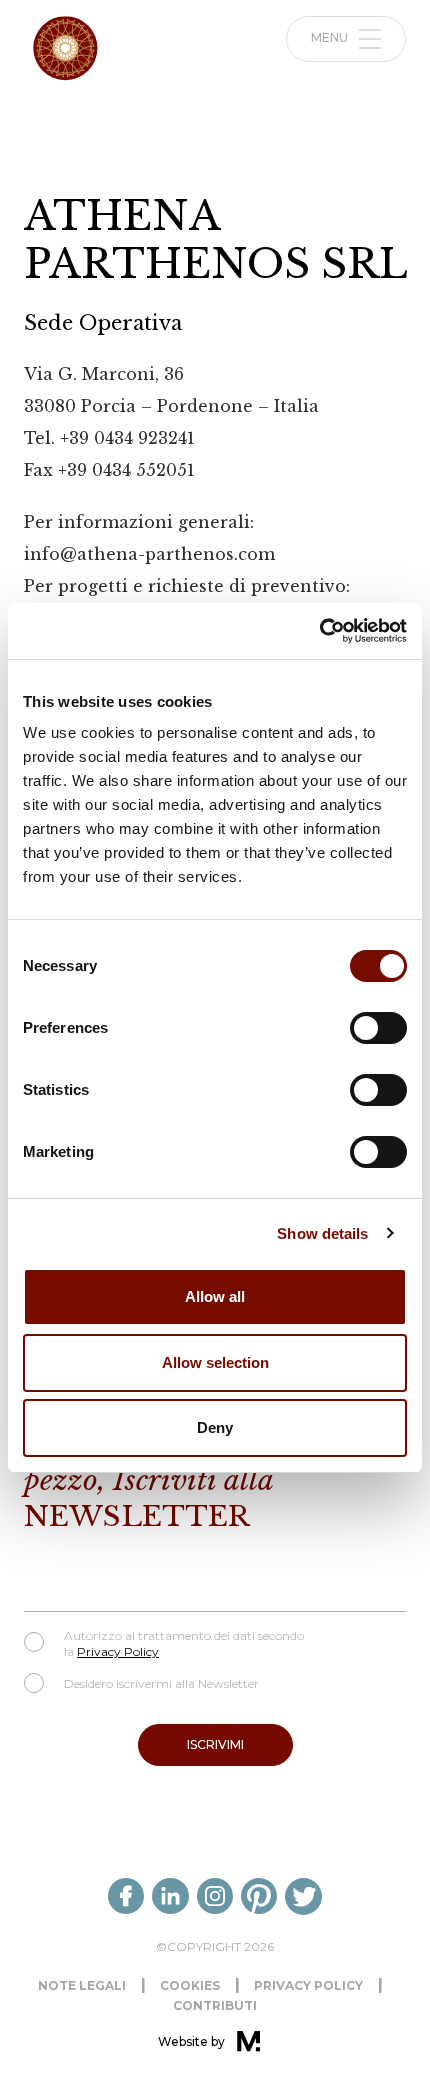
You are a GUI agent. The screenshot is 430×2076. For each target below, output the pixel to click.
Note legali (82, 1985)
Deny (215, 1427)
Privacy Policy (118, 1651)
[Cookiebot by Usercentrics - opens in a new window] (319, 631)
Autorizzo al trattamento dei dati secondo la (184, 1643)
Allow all (215, 1296)
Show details (322, 1233)
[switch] (378, 1028)
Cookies (190, 1985)
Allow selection (215, 1362)
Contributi (215, 2005)
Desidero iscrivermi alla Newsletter (161, 1683)
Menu (331, 37)
